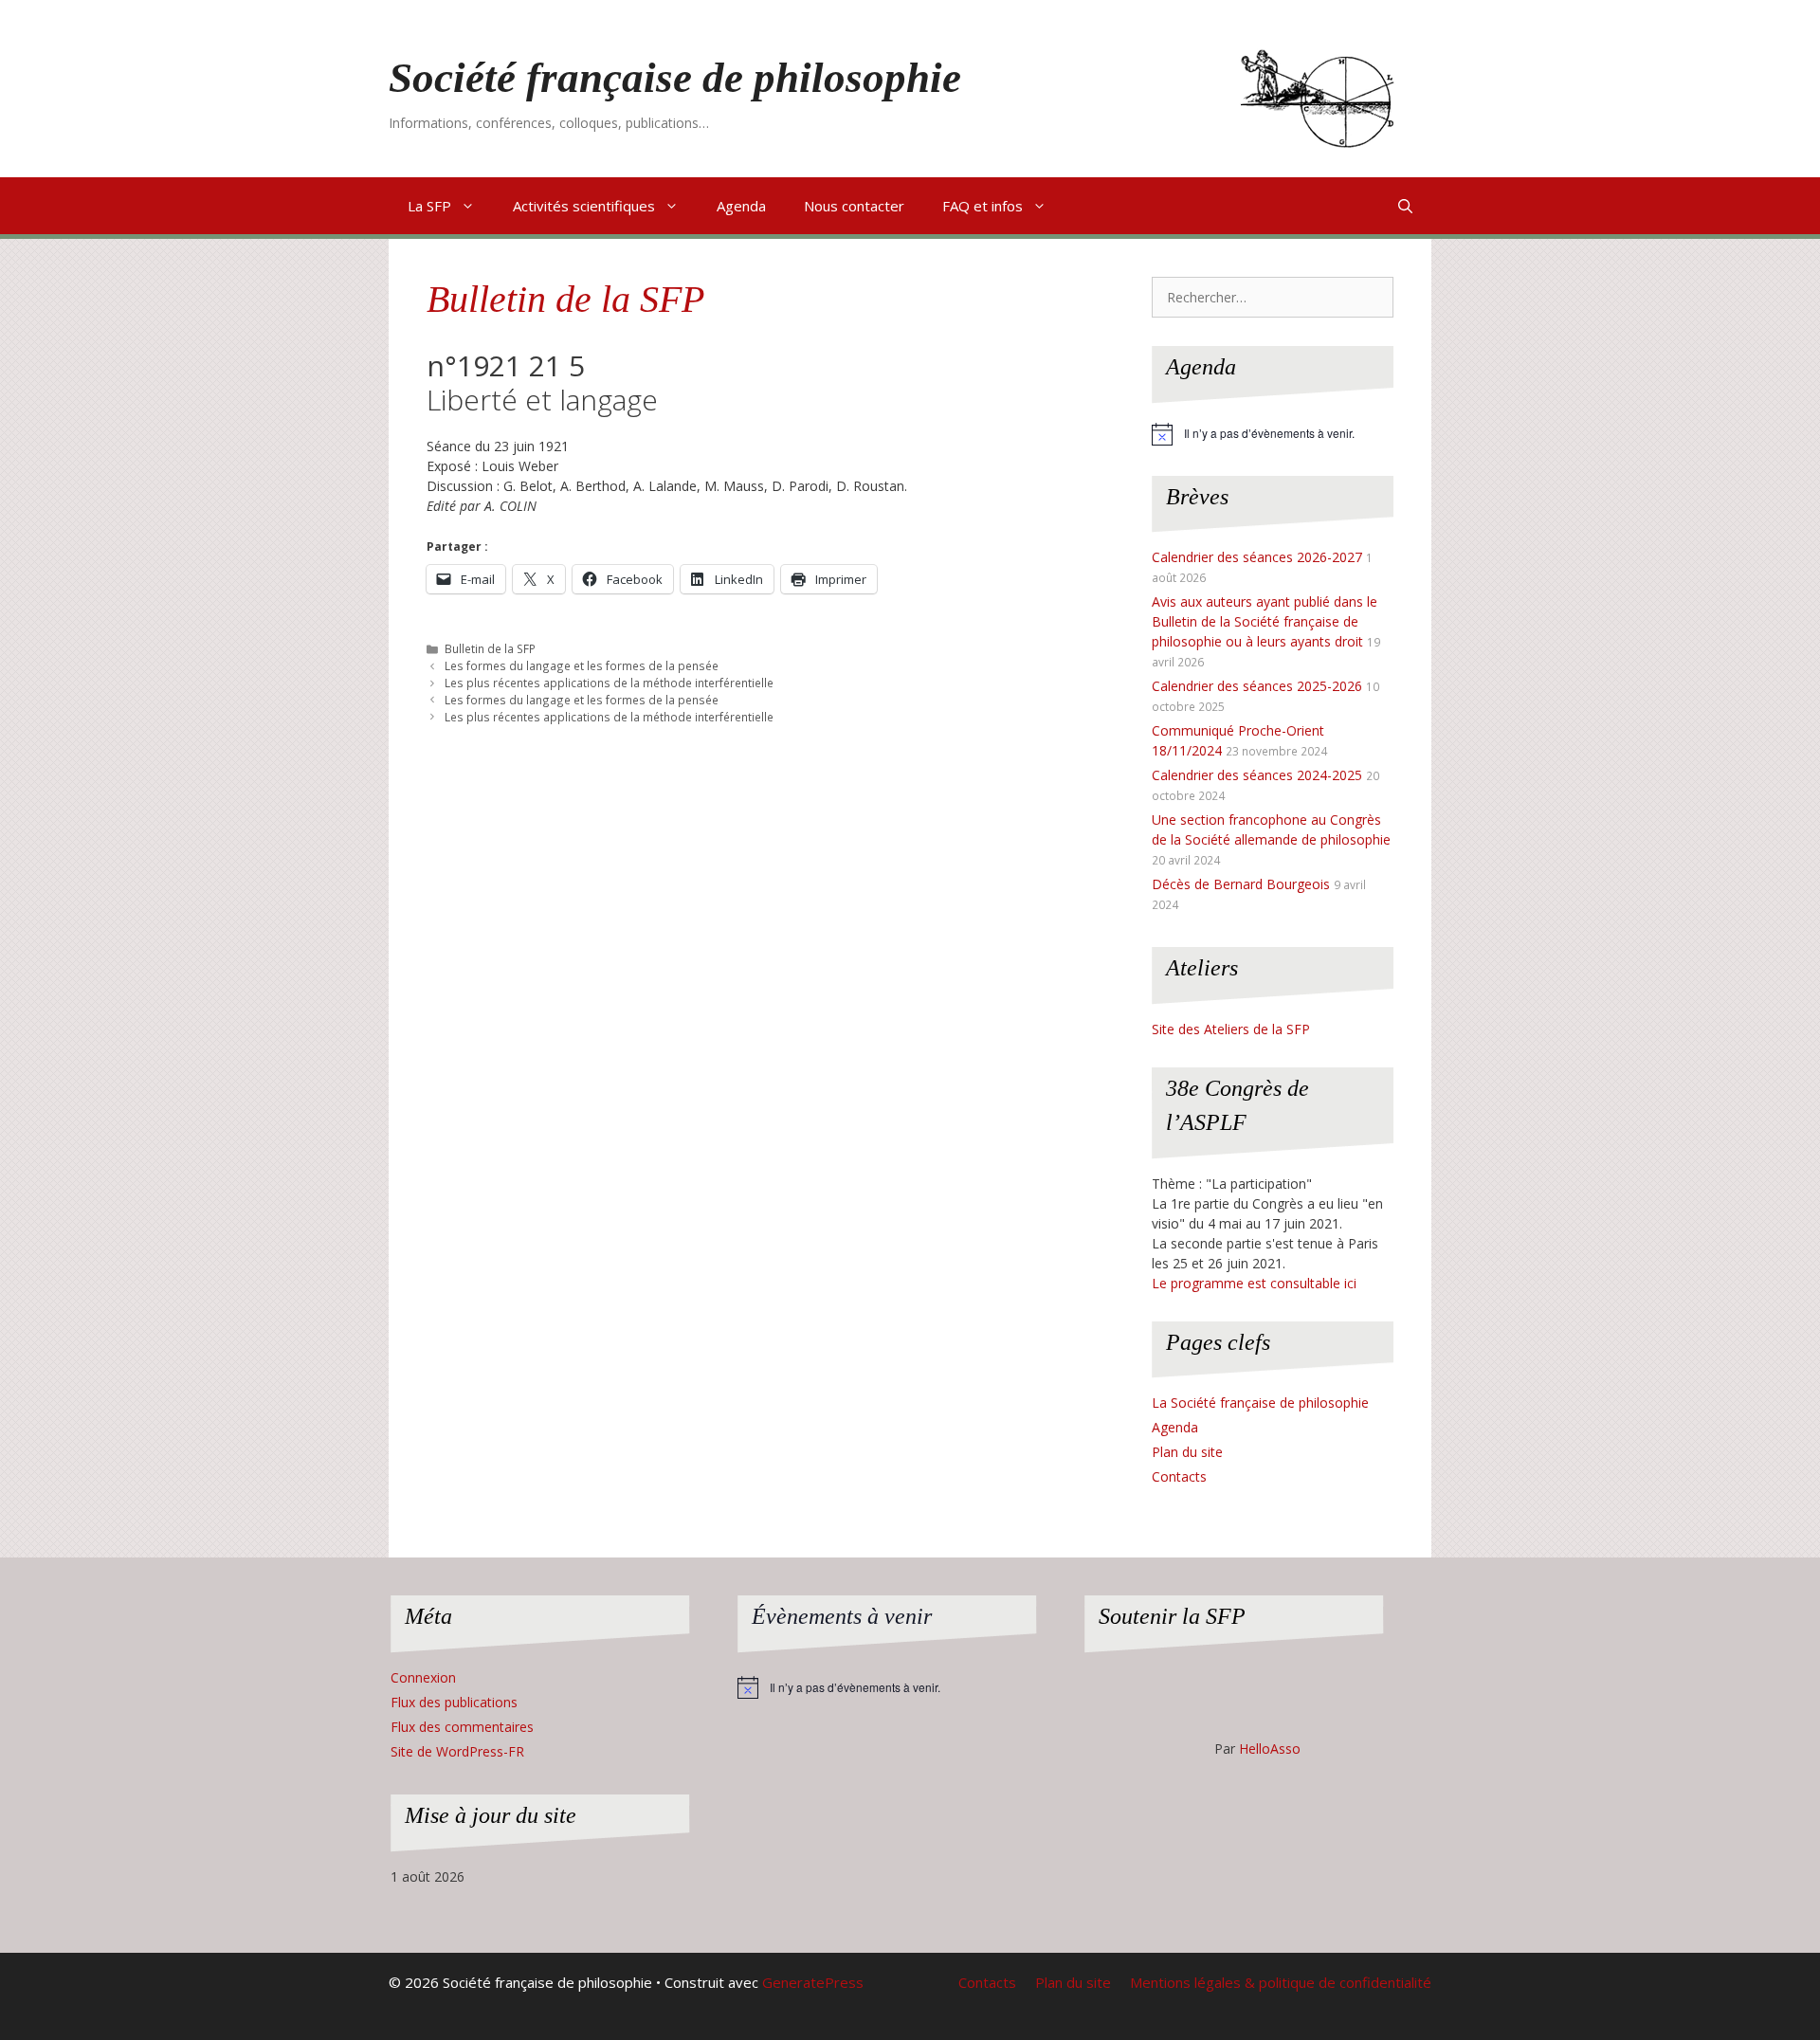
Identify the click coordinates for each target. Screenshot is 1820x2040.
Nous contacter (854, 206)
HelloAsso (1270, 1749)
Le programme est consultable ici (1254, 1283)
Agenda (741, 206)
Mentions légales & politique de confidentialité (1281, 1982)
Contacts (1179, 1476)
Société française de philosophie (675, 78)
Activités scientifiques (584, 206)
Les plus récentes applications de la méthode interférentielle (609, 683)
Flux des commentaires (462, 1727)
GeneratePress (813, 1982)
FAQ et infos (983, 206)
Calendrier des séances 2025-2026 (1257, 686)
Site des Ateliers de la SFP (1231, 1029)
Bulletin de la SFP (565, 299)
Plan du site (1187, 1452)
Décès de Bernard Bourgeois (1241, 884)
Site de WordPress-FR (457, 1751)
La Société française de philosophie (1260, 1402)
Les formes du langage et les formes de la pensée (582, 665)
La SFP (429, 206)
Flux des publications (454, 1702)
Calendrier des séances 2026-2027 (1257, 557)
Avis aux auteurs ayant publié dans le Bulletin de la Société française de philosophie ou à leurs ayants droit (1265, 621)
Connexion (423, 1677)
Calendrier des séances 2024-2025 (1257, 775)
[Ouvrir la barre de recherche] (1405, 206)
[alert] (1273, 434)
